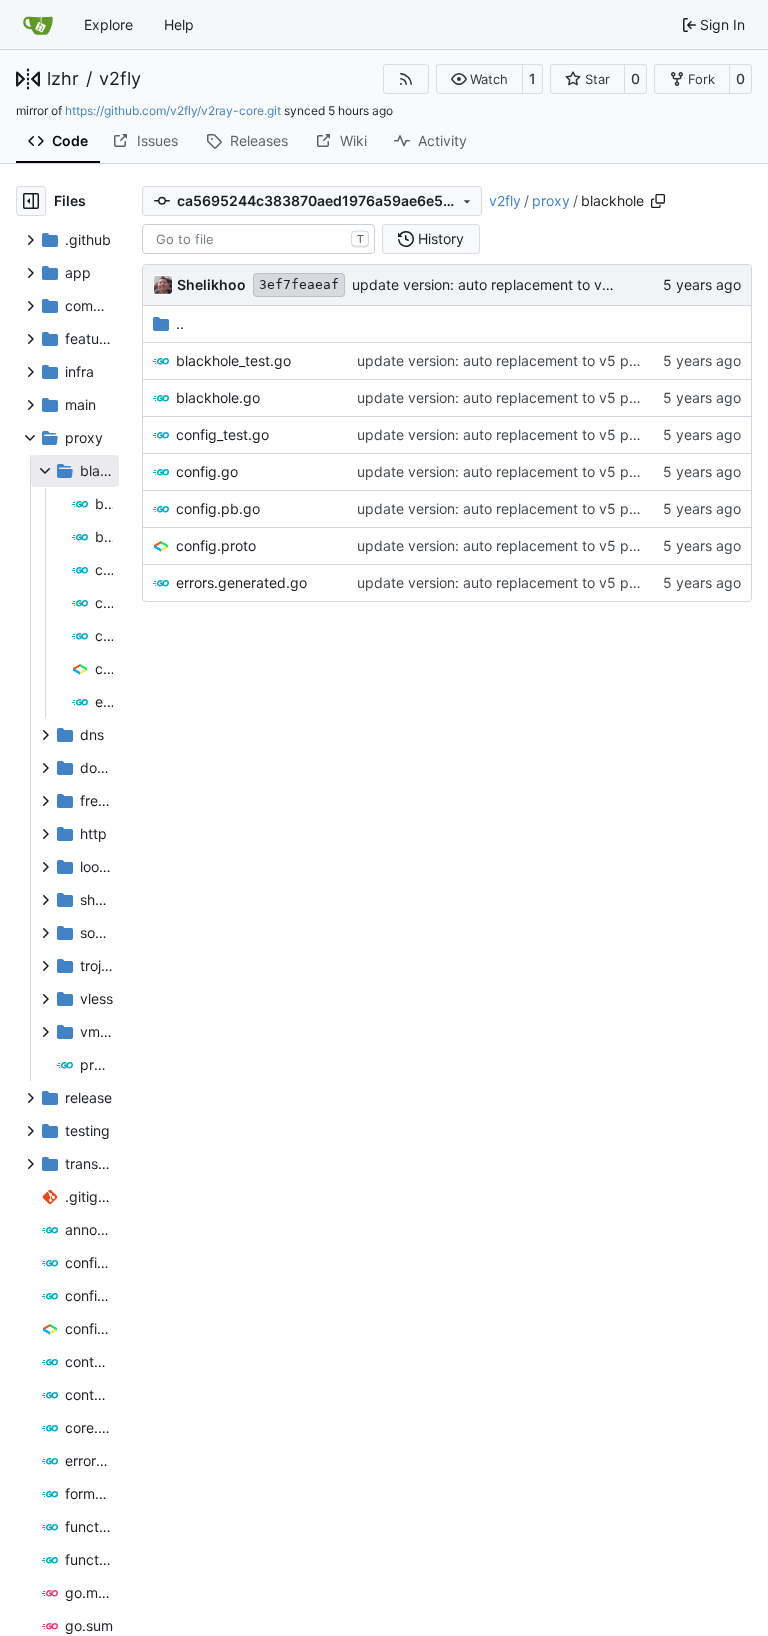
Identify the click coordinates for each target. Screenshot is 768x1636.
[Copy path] (658, 201)
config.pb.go (218, 508)
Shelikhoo (211, 284)
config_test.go (222, 434)
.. (180, 323)
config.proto (216, 545)
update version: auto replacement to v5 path (498, 284)
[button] (479, 79)
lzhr (63, 79)
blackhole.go (218, 397)
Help (179, 24)
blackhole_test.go (233, 360)
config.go (207, 471)
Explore (108, 24)
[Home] (38, 25)
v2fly (120, 79)
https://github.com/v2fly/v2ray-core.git (173, 110)
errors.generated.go (241, 582)
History (441, 238)
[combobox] (258, 239)
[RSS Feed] (406, 79)
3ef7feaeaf (299, 284)
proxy (551, 200)
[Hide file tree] (31, 201)
